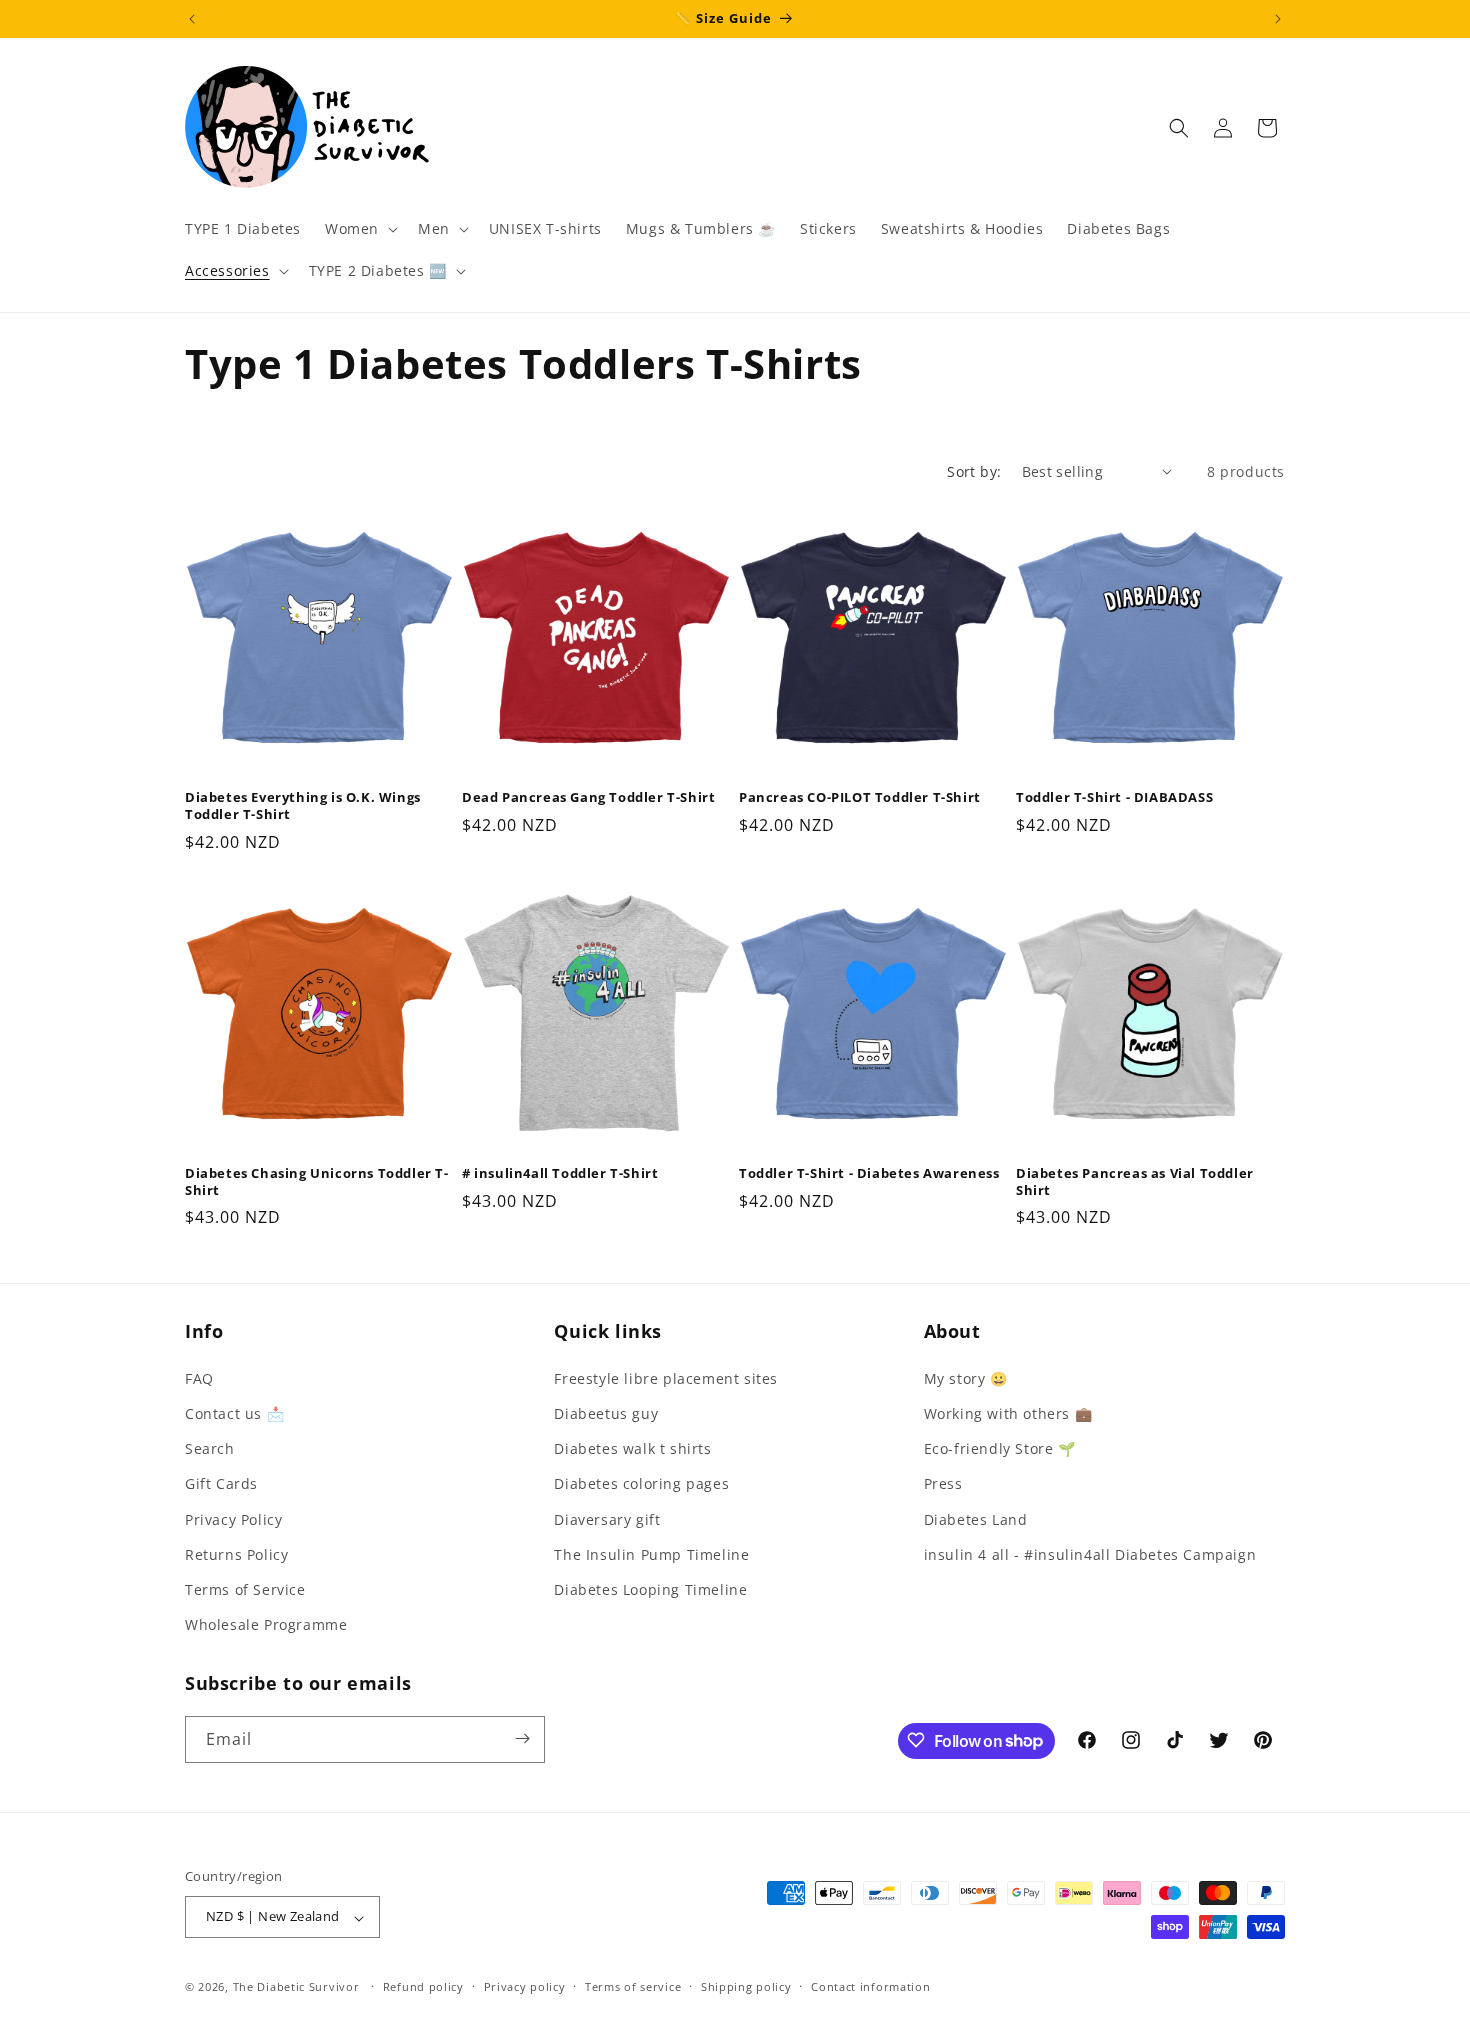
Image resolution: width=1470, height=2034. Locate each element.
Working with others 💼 (1008, 1412)
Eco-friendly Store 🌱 (1000, 1448)
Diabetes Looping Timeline (650, 1588)
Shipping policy (746, 1986)
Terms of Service (245, 1588)
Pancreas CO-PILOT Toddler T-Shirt (860, 797)
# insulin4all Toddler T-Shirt (560, 1173)
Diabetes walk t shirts (632, 1448)
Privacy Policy (233, 1518)
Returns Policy (236, 1553)
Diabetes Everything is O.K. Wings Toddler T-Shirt (303, 806)
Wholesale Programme (266, 1624)
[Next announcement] (1278, 19)
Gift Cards (221, 1483)
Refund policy (423, 1986)
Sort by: (974, 471)
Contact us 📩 (234, 1412)
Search (210, 1448)
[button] (359, 229)
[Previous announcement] (192, 19)
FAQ (199, 1377)
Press (943, 1483)
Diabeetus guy (606, 1412)
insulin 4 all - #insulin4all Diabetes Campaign (1090, 1553)
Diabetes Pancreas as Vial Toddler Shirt (1135, 1182)
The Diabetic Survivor (296, 1987)
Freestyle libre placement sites (666, 1377)
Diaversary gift (607, 1518)
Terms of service (633, 1986)
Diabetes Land (976, 1518)
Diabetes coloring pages (641, 1483)
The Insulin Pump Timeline (651, 1553)
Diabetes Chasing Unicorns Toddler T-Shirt (317, 1182)
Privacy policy (525, 1986)
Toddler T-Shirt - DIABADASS (1114, 797)
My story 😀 (966, 1377)
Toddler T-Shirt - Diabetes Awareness (869, 1173)
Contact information (870, 1986)
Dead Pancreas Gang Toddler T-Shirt (588, 797)
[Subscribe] (522, 1738)
